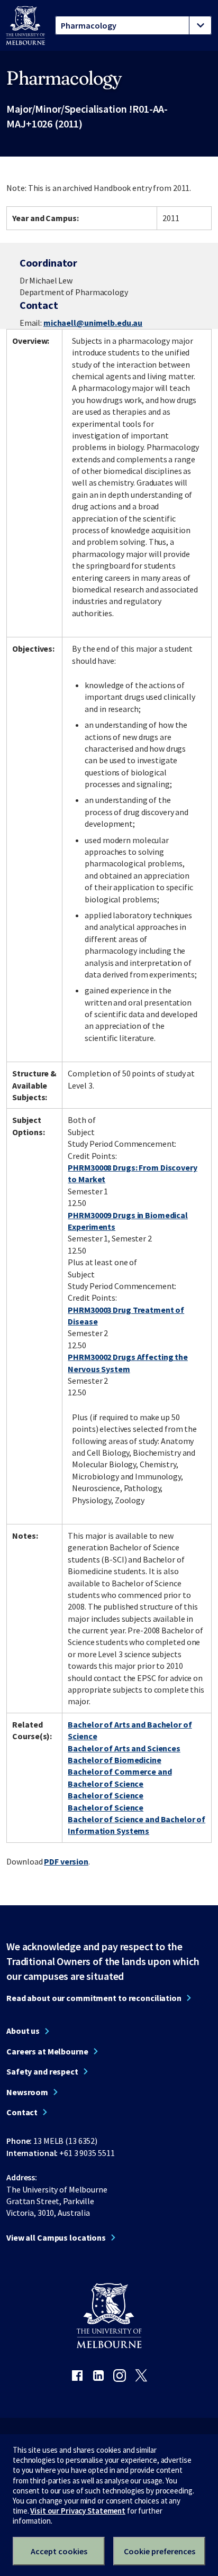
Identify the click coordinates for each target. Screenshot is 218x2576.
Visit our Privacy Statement (78, 2511)
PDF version (66, 1861)
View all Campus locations (56, 2237)
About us (23, 2031)
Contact (22, 2112)
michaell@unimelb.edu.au (93, 323)
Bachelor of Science (106, 1795)
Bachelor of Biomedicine (114, 1760)
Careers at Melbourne (47, 2051)
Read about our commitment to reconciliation (94, 1998)
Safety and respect (42, 2071)
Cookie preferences (160, 2551)
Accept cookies (59, 2551)
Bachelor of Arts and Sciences (124, 1748)
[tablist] (133, 25)
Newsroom (27, 2092)
